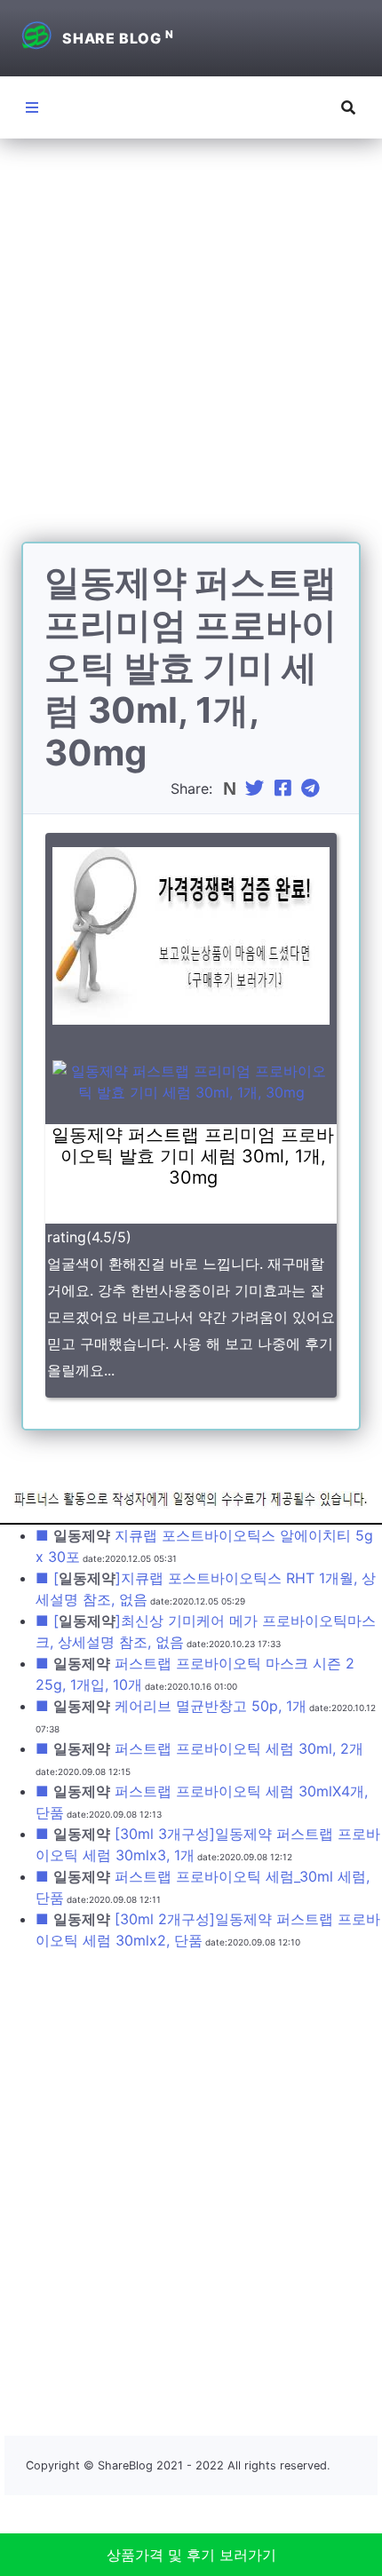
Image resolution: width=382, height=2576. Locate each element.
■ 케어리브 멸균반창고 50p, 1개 (171, 1706)
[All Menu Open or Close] (32, 107)
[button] (348, 107)
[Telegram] (313, 789)
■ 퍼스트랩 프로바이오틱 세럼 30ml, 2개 (199, 1748)
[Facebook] (285, 789)
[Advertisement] (191, 351)
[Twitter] (257, 789)
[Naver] (231, 789)
